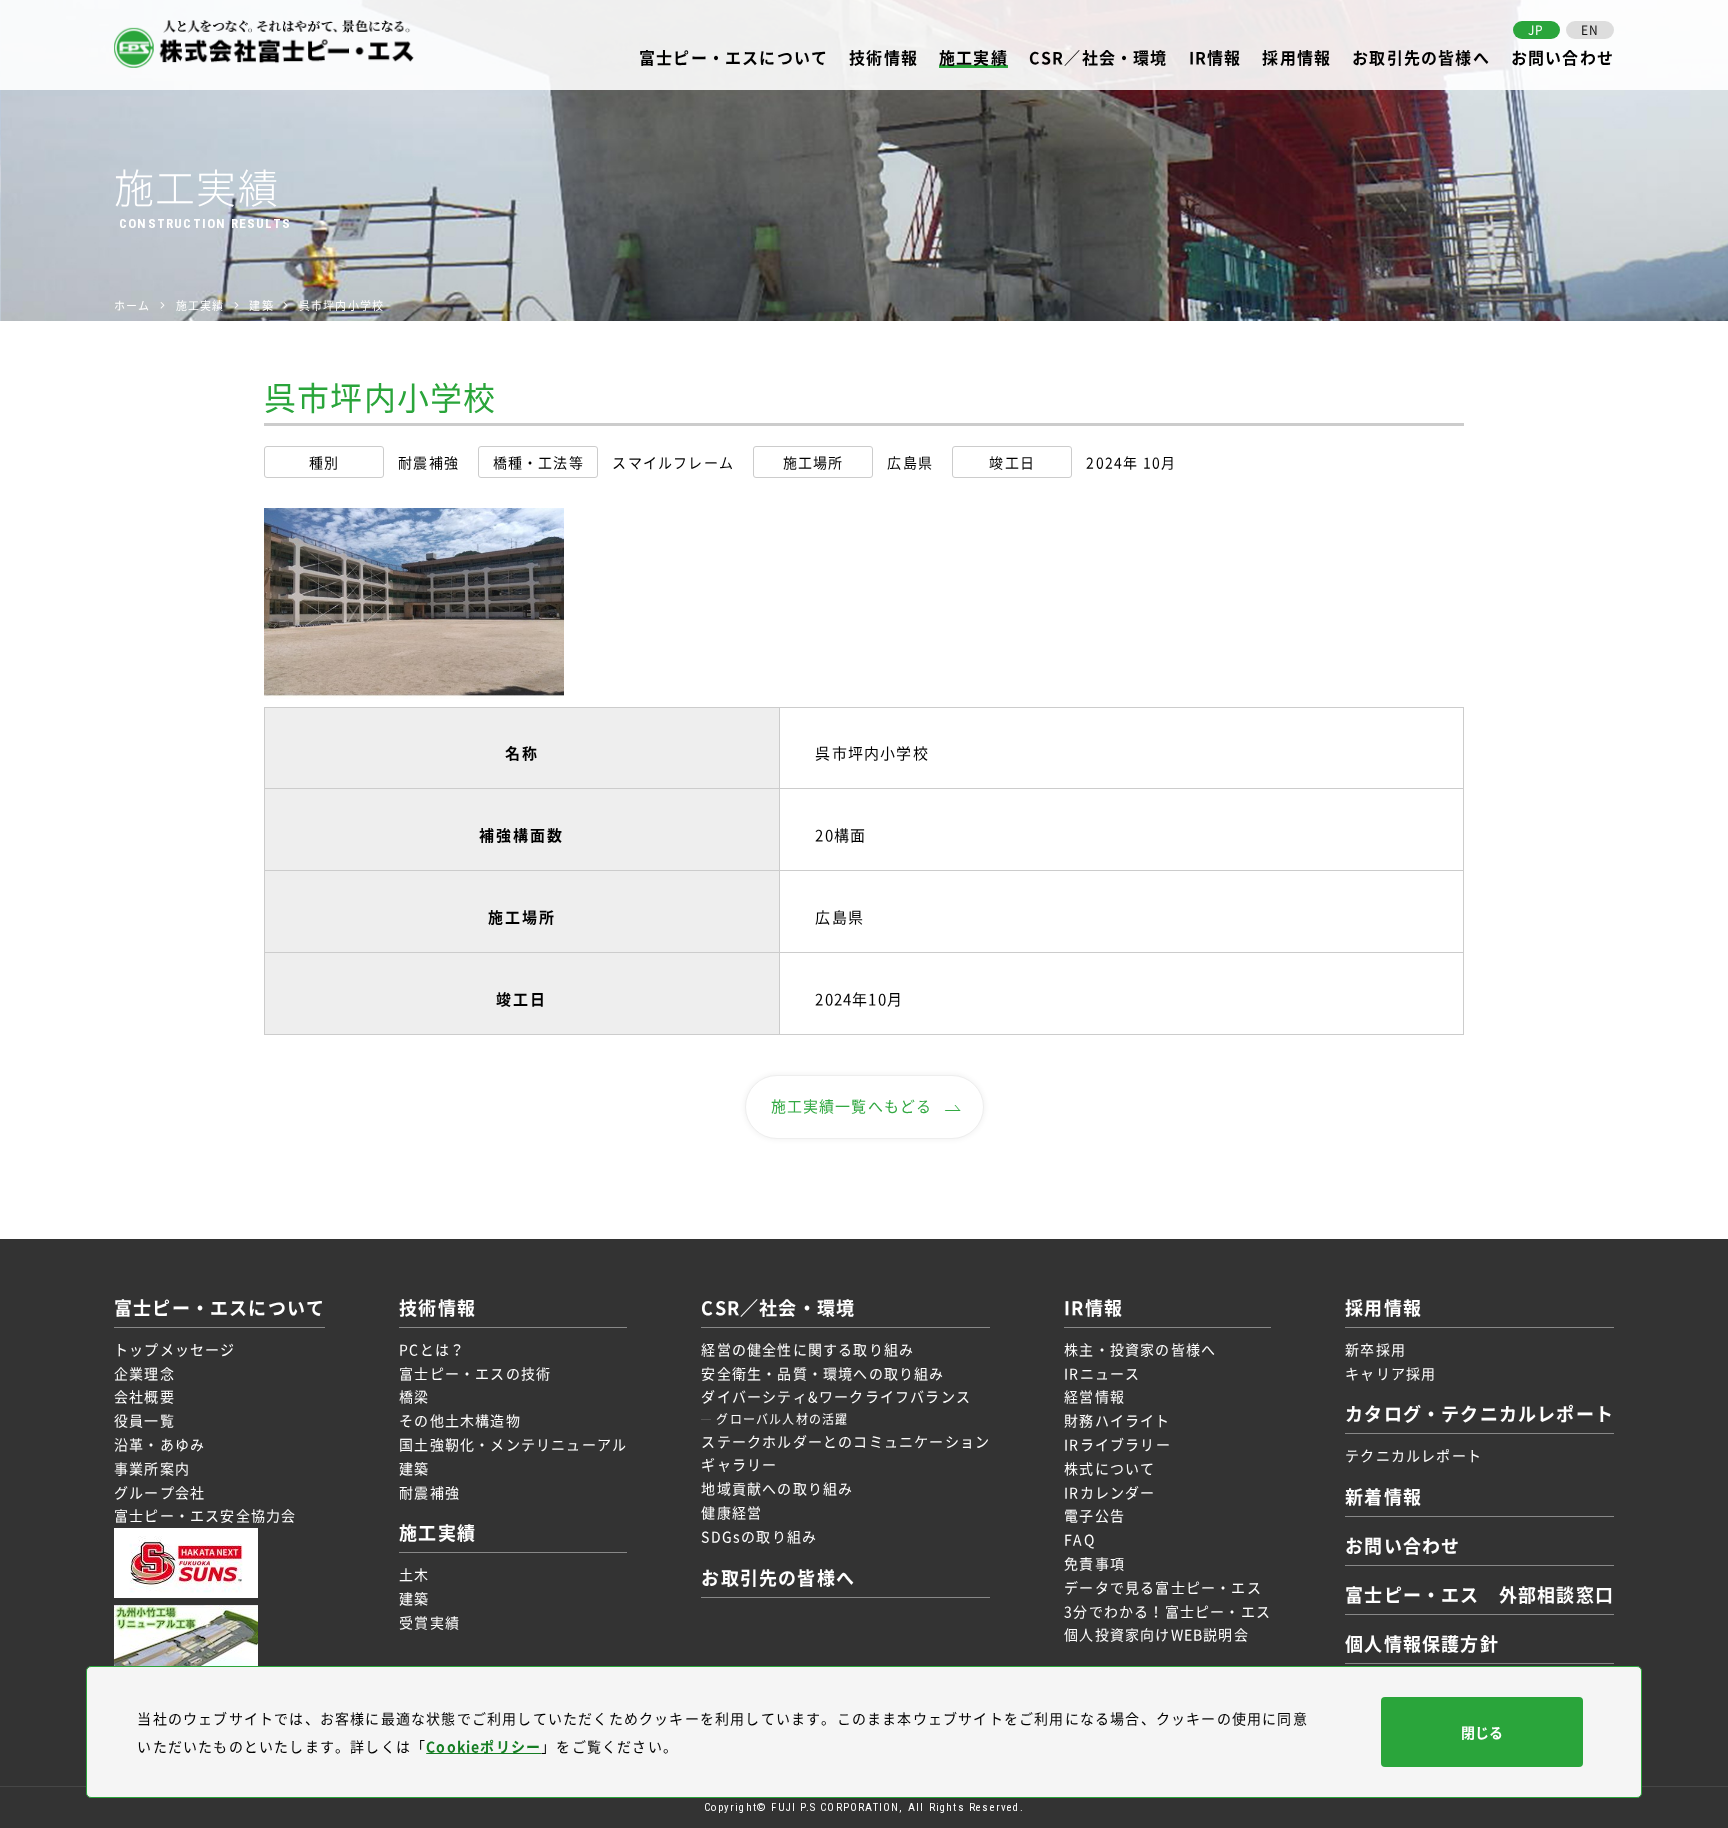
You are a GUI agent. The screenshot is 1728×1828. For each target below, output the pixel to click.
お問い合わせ (1562, 58)
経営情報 (1094, 1396)
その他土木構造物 (460, 1420)
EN (1590, 30)
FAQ (1079, 1539)
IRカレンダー (1109, 1492)
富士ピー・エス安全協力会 (205, 1515)
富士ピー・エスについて (733, 58)
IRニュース (1102, 1373)
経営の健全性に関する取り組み (807, 1349)
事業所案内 (152, 1468)
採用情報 (1296, 58)
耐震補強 (429, 1492)
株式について (1109, 1468)
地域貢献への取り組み (777, 1488)
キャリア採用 (1390, 1373)
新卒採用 (1375, 1349)
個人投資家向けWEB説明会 (1156, 1634)
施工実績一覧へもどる (852, 1106)
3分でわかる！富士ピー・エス (1167, 1611)
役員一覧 (144, 1420)
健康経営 (731, 1512)
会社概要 (144, 1396)
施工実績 (973, 58)
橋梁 (414, 1396)
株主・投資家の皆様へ (1140, 1349)
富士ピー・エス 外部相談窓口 (1479, 1594)
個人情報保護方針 (1422, 1643)
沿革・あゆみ (159, 1444)
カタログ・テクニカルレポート (1479, 1413)
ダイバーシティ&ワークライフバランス (836, 1396)
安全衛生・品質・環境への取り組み (822, 1373)
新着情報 (1383, 1496)
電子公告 (1094, 1515)
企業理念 (144, 1373)
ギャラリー (739, 1464)
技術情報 (883, 58)
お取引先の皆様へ (1421, 58)
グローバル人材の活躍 (782, 1419)
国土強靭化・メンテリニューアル (513, 1444)
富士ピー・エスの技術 (475, 1373)
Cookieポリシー (483, 1746)
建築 (414, 1468)
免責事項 (1094, 1563)
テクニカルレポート (1413, 1455)
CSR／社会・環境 (1098, 58)
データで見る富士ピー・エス (1163, 1587)
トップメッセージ (175, 1349)
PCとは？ (432, 1349)
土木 (414, 1574)
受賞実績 (429, 1622)
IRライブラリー (1117, 1444)
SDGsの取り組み (759, 1536)
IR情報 (1215, 58)
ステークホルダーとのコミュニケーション (845, 1441)
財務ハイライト (1117, 1420)
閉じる (1482, 1732)
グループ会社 (159, 1492)
